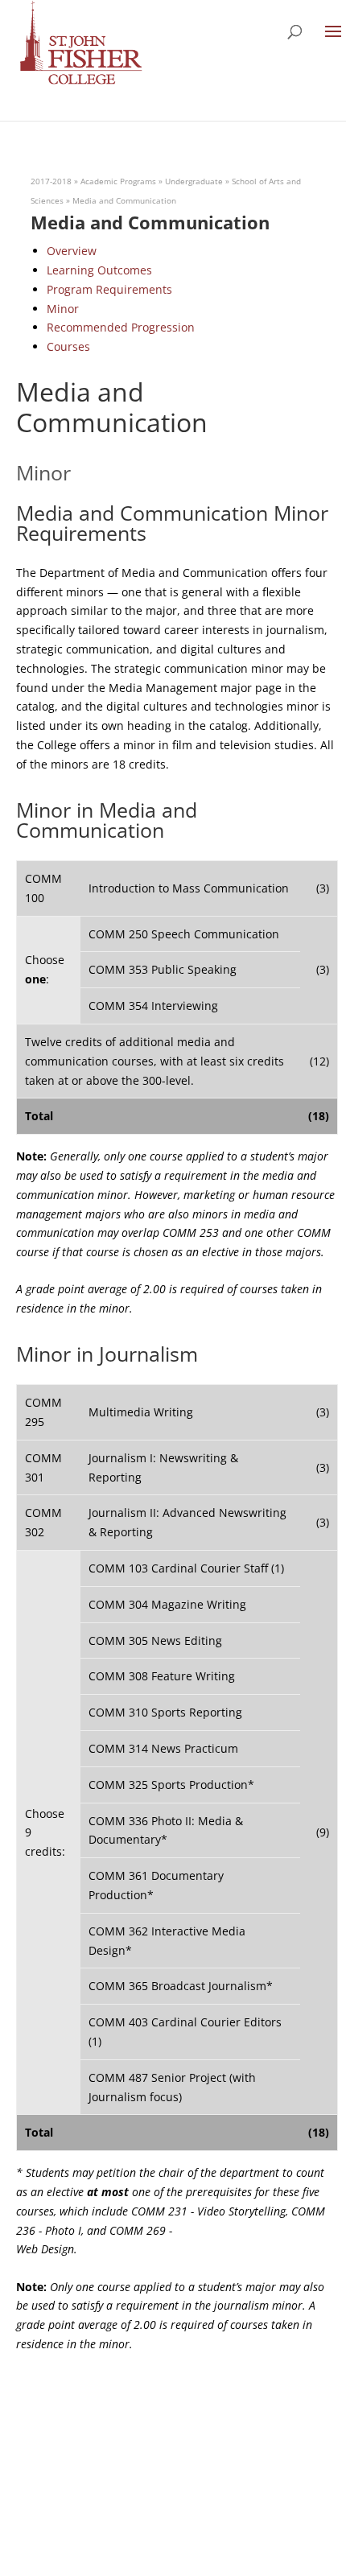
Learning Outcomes (99, 270)
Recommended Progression (121, 327)
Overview (72, 251)
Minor (63, 309)
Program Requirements (109, 289)
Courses (68, 346)
